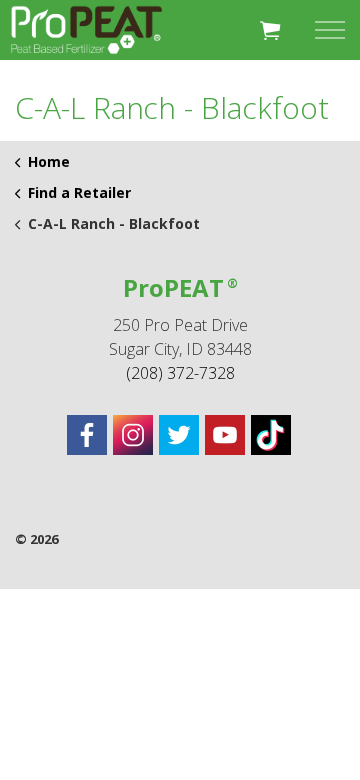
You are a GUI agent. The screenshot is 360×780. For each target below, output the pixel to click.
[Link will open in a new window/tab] (87, 435)
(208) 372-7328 (180, 373)
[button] (270, 30)
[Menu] (330, 30)
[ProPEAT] (86, 30)
